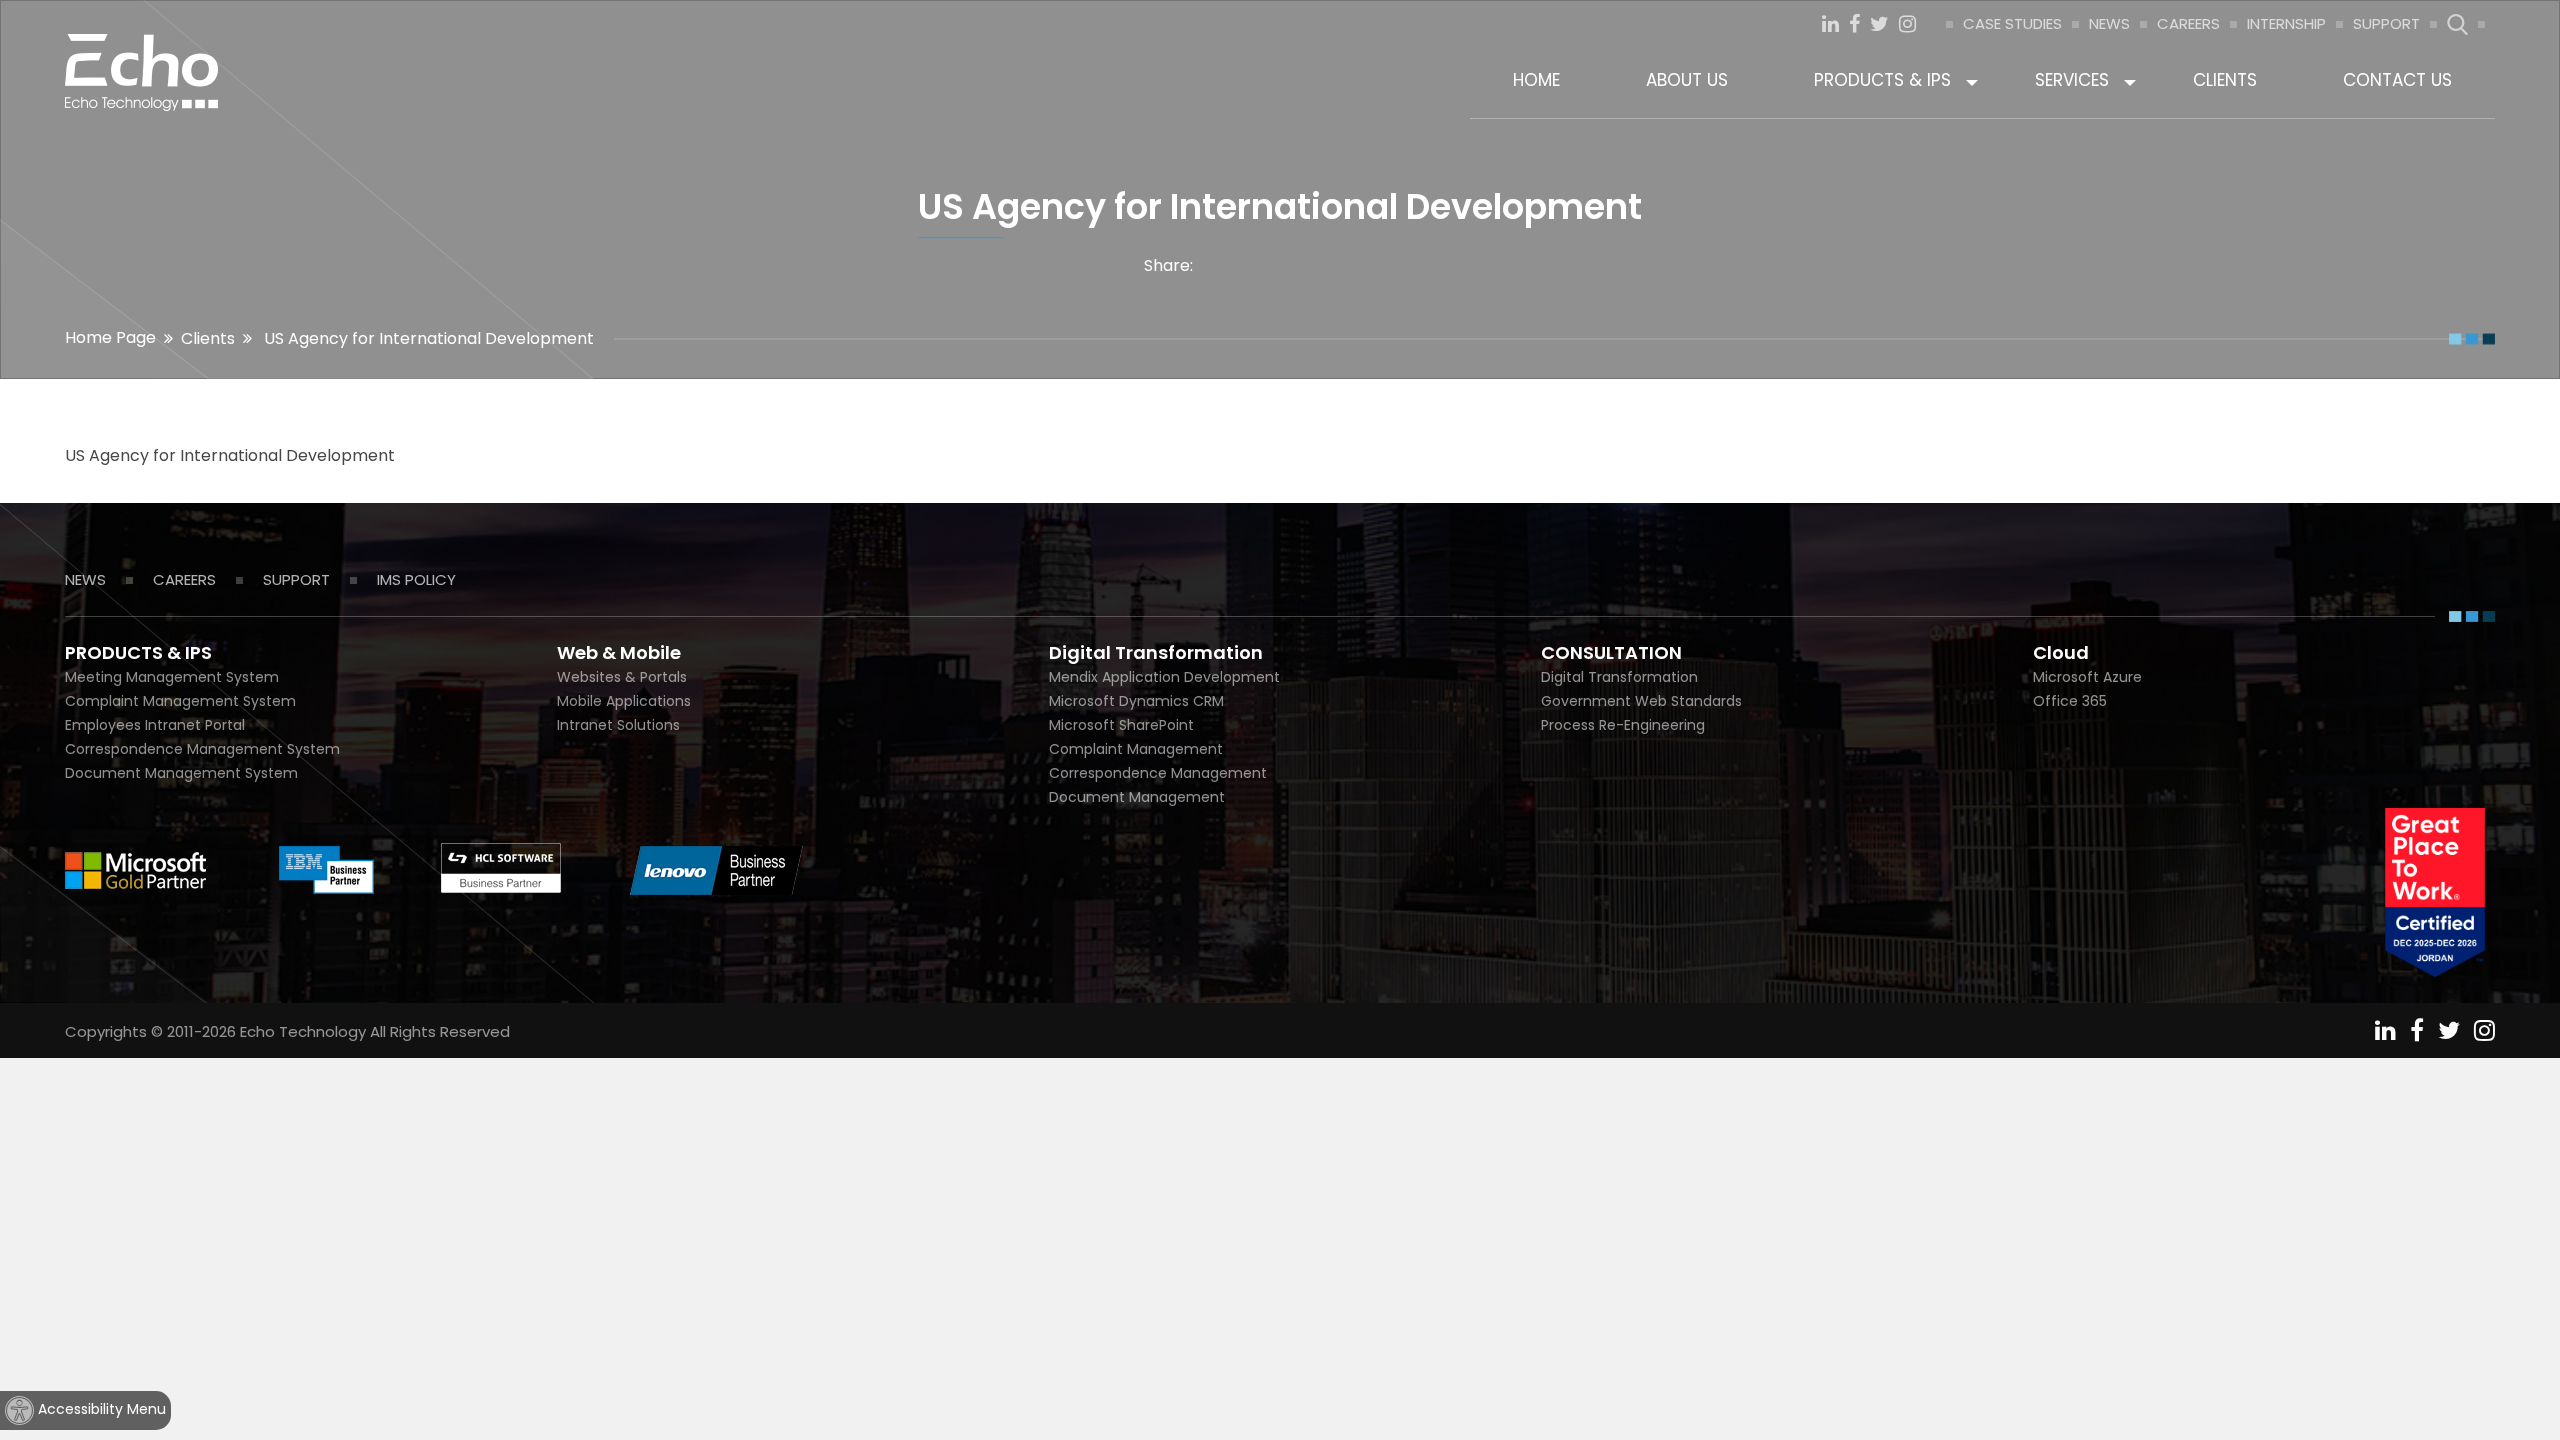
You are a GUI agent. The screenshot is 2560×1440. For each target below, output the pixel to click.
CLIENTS (2225, 80)
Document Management (1137, 797)
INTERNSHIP (2286, 23)
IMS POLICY (416, 579)
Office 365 (2070, 701)
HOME (1536, 80)
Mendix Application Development (1164, 677)
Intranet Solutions (618, 725)
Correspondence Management (1158, 773)
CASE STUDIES (2012, 23)
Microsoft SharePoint (1121, 725)
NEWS (2109, 23)
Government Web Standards (1641, 701)
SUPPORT (2386, 23)
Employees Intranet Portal (155, 725)
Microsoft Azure (2087, 677)
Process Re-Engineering (1623, 725)
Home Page (110, 337)
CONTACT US (2397, 80)
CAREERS (2188, 23)
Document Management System (181, 773)
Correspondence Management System (202, 749)
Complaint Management (1136, 749)
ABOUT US (1687, 80)
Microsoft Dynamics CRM (1136, 701)
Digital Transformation (1619, 677)
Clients (208, 338)
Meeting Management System (172, 677)
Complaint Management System (180, 701)
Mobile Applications (624, 701)
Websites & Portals (622, 677)
